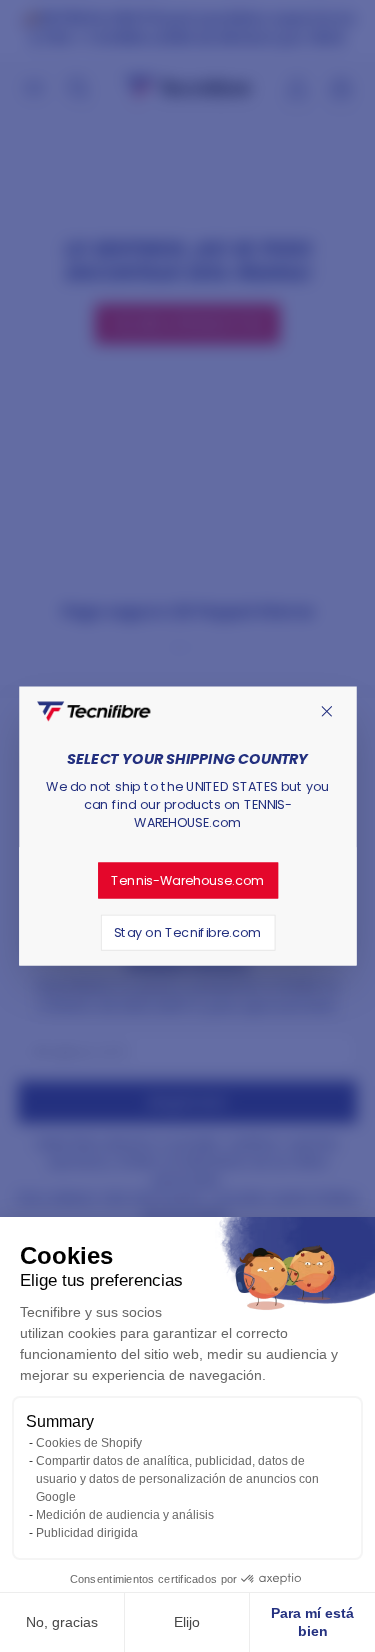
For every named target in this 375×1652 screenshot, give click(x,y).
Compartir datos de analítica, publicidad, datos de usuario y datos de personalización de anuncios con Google (177, 1479)
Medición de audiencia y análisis (125, 1515)
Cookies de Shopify (89, 1443)
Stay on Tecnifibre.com (188, 932)
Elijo (187, 1622)
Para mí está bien (312, 1622)
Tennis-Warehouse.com (187, 880)
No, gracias (62, 1622)
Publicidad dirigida (87, 1533)
